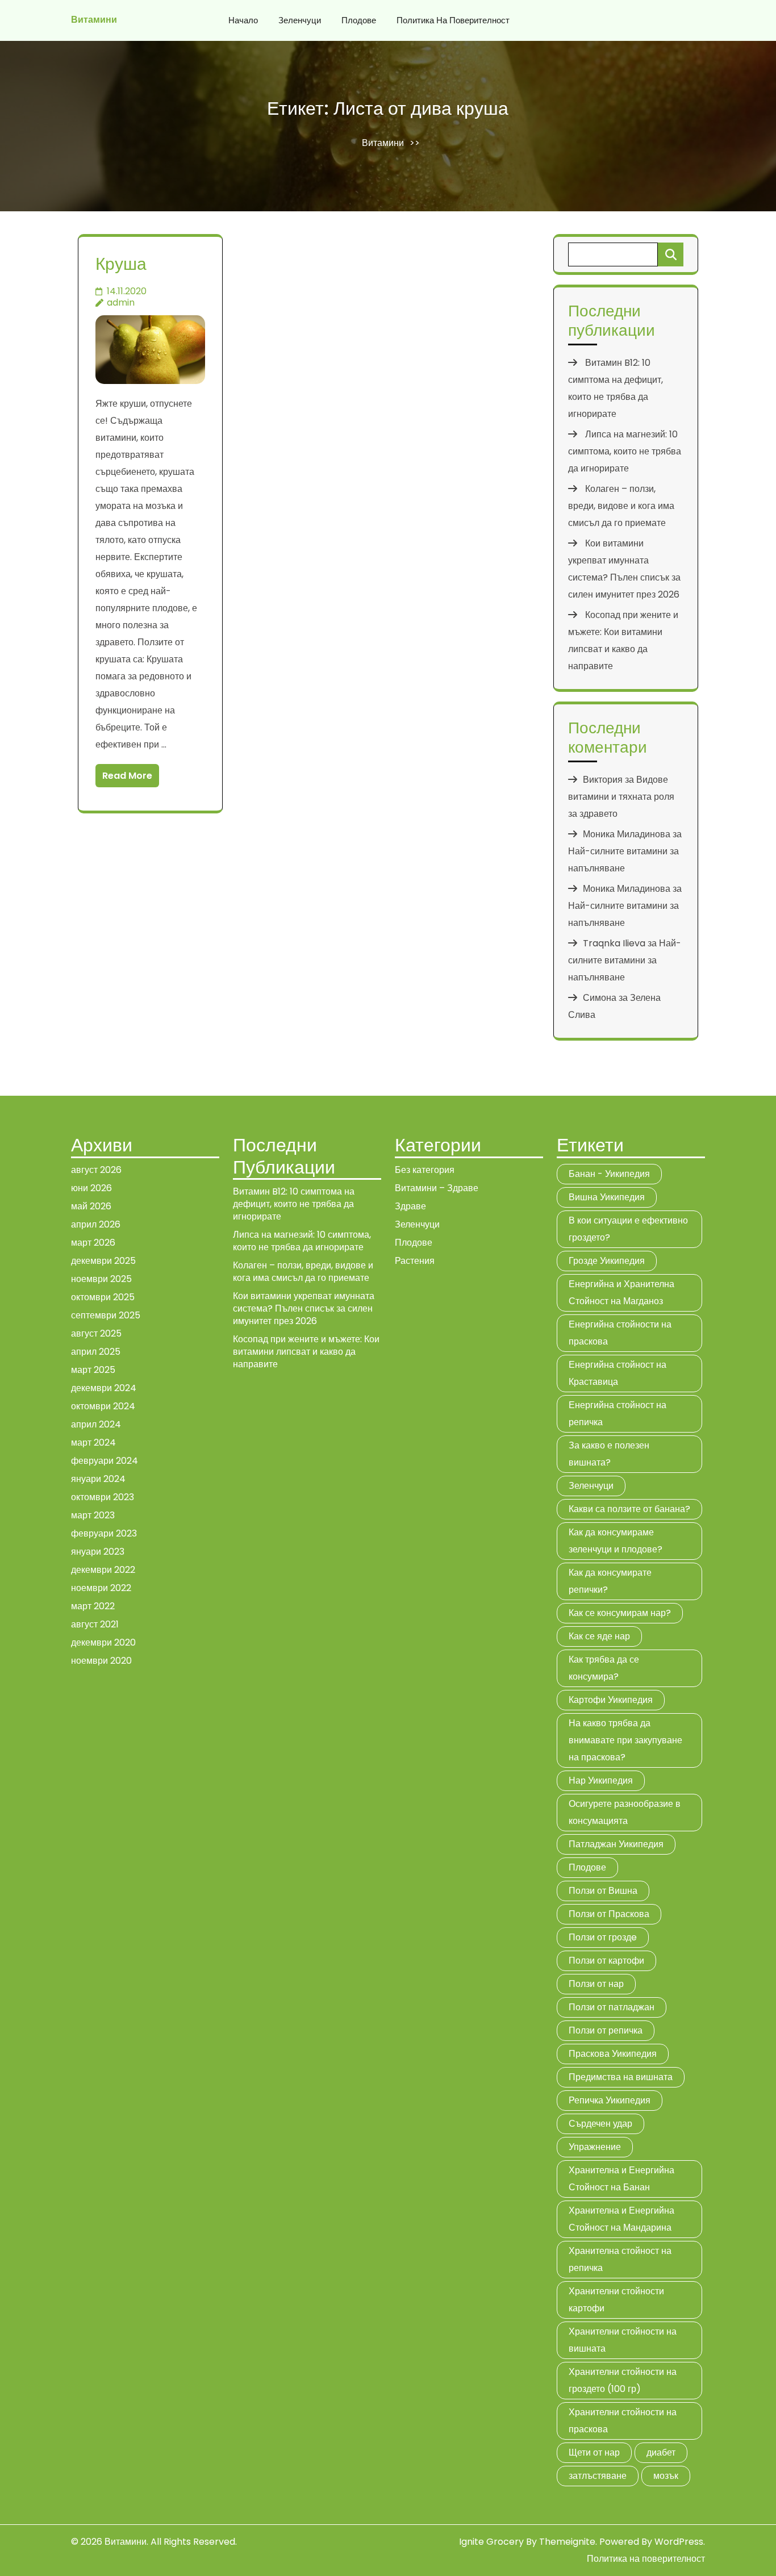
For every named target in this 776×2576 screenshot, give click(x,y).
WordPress (679, 2542)
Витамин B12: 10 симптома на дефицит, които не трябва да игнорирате (294, 1204)
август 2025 (96, 1333)
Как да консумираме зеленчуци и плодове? (616, 1541)
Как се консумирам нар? (620, 1613)
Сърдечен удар (600, 2124)
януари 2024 (98, 1479)
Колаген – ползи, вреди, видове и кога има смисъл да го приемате (621, 506)
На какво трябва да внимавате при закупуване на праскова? (625, 1740)
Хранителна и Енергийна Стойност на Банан (621, 2179)
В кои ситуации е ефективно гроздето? (628, 1229)
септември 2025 (106, 1315)
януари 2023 (98, 1552)
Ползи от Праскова (609, 1914)
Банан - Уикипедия (609, 1174)
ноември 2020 (101, 1661)
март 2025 (93, 1370)
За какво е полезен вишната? (609, 1454)
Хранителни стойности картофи (616, 2300)
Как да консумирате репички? (610, 1581)
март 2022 (93, 1606)
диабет (661, 2452)
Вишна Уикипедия (607, 1197)
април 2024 (96, 1424)
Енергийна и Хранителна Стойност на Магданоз (621, 1293)
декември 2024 (104, 1388)
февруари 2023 (104, 1533)
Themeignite (567, 2542)
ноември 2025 (101, 1279)
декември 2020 (103, 1642)
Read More (127, 776)
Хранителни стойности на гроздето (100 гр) (623, 2380)
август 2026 (96, 1170)
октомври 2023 (103, 1497)
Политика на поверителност (453, 20)
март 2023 (93, 1515)
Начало (243, 20)
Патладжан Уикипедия (616, 1844)
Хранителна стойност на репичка (620, 2259)
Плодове (359, 20)
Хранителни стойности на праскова (623, 2421)
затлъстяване (598, 2476)
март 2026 (93, 1243)
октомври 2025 (103, 1297)
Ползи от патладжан (612, 2007)
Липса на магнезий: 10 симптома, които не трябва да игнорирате (625, 451)
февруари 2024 (105, 1461)
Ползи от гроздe (603, 1937)
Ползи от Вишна (603, 1891)
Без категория (425, 1170)
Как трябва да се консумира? (604, 1668)
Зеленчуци (300, 20)
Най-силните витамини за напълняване (625, 960)
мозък (666, 2476)
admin (121, 302)
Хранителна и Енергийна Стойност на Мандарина (621, 2219)
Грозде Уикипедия (607, 1261)
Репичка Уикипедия (610, 2100)
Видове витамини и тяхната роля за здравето (621, 797)
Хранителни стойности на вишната (623, 2340)
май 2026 (91, 1206)
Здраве (410, 1206)
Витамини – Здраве (437, 1188)
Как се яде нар (599, 1636)
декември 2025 (103, 1261)
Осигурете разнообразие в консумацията (625, 1812)
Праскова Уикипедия (613, 2054)
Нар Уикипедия (601, 1780)
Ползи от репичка (606, 2030)
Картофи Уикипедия (611, 1700)
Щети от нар (594, 2452)
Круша (121, 264)
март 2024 (93, 1443)
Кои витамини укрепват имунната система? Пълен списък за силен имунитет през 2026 (304, 1308)
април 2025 (96, 1352)
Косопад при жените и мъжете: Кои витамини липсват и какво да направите (306, 1352)
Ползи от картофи (606, 1961)
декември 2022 (103, 1570)
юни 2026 (91, 1188)
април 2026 (96, 1224)
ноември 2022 (101, 1588)
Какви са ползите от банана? (629, 1509)
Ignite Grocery (491, 2542)
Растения (415, 1261)
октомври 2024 (103, 1406)
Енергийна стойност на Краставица (618, 1373)
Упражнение (595, 2147)
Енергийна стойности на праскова (620, 1333)
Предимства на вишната (621, 2077)
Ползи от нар (596, 1984)
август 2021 (95, 1624)
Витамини (94, 20)
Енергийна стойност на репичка (618, 1414)
